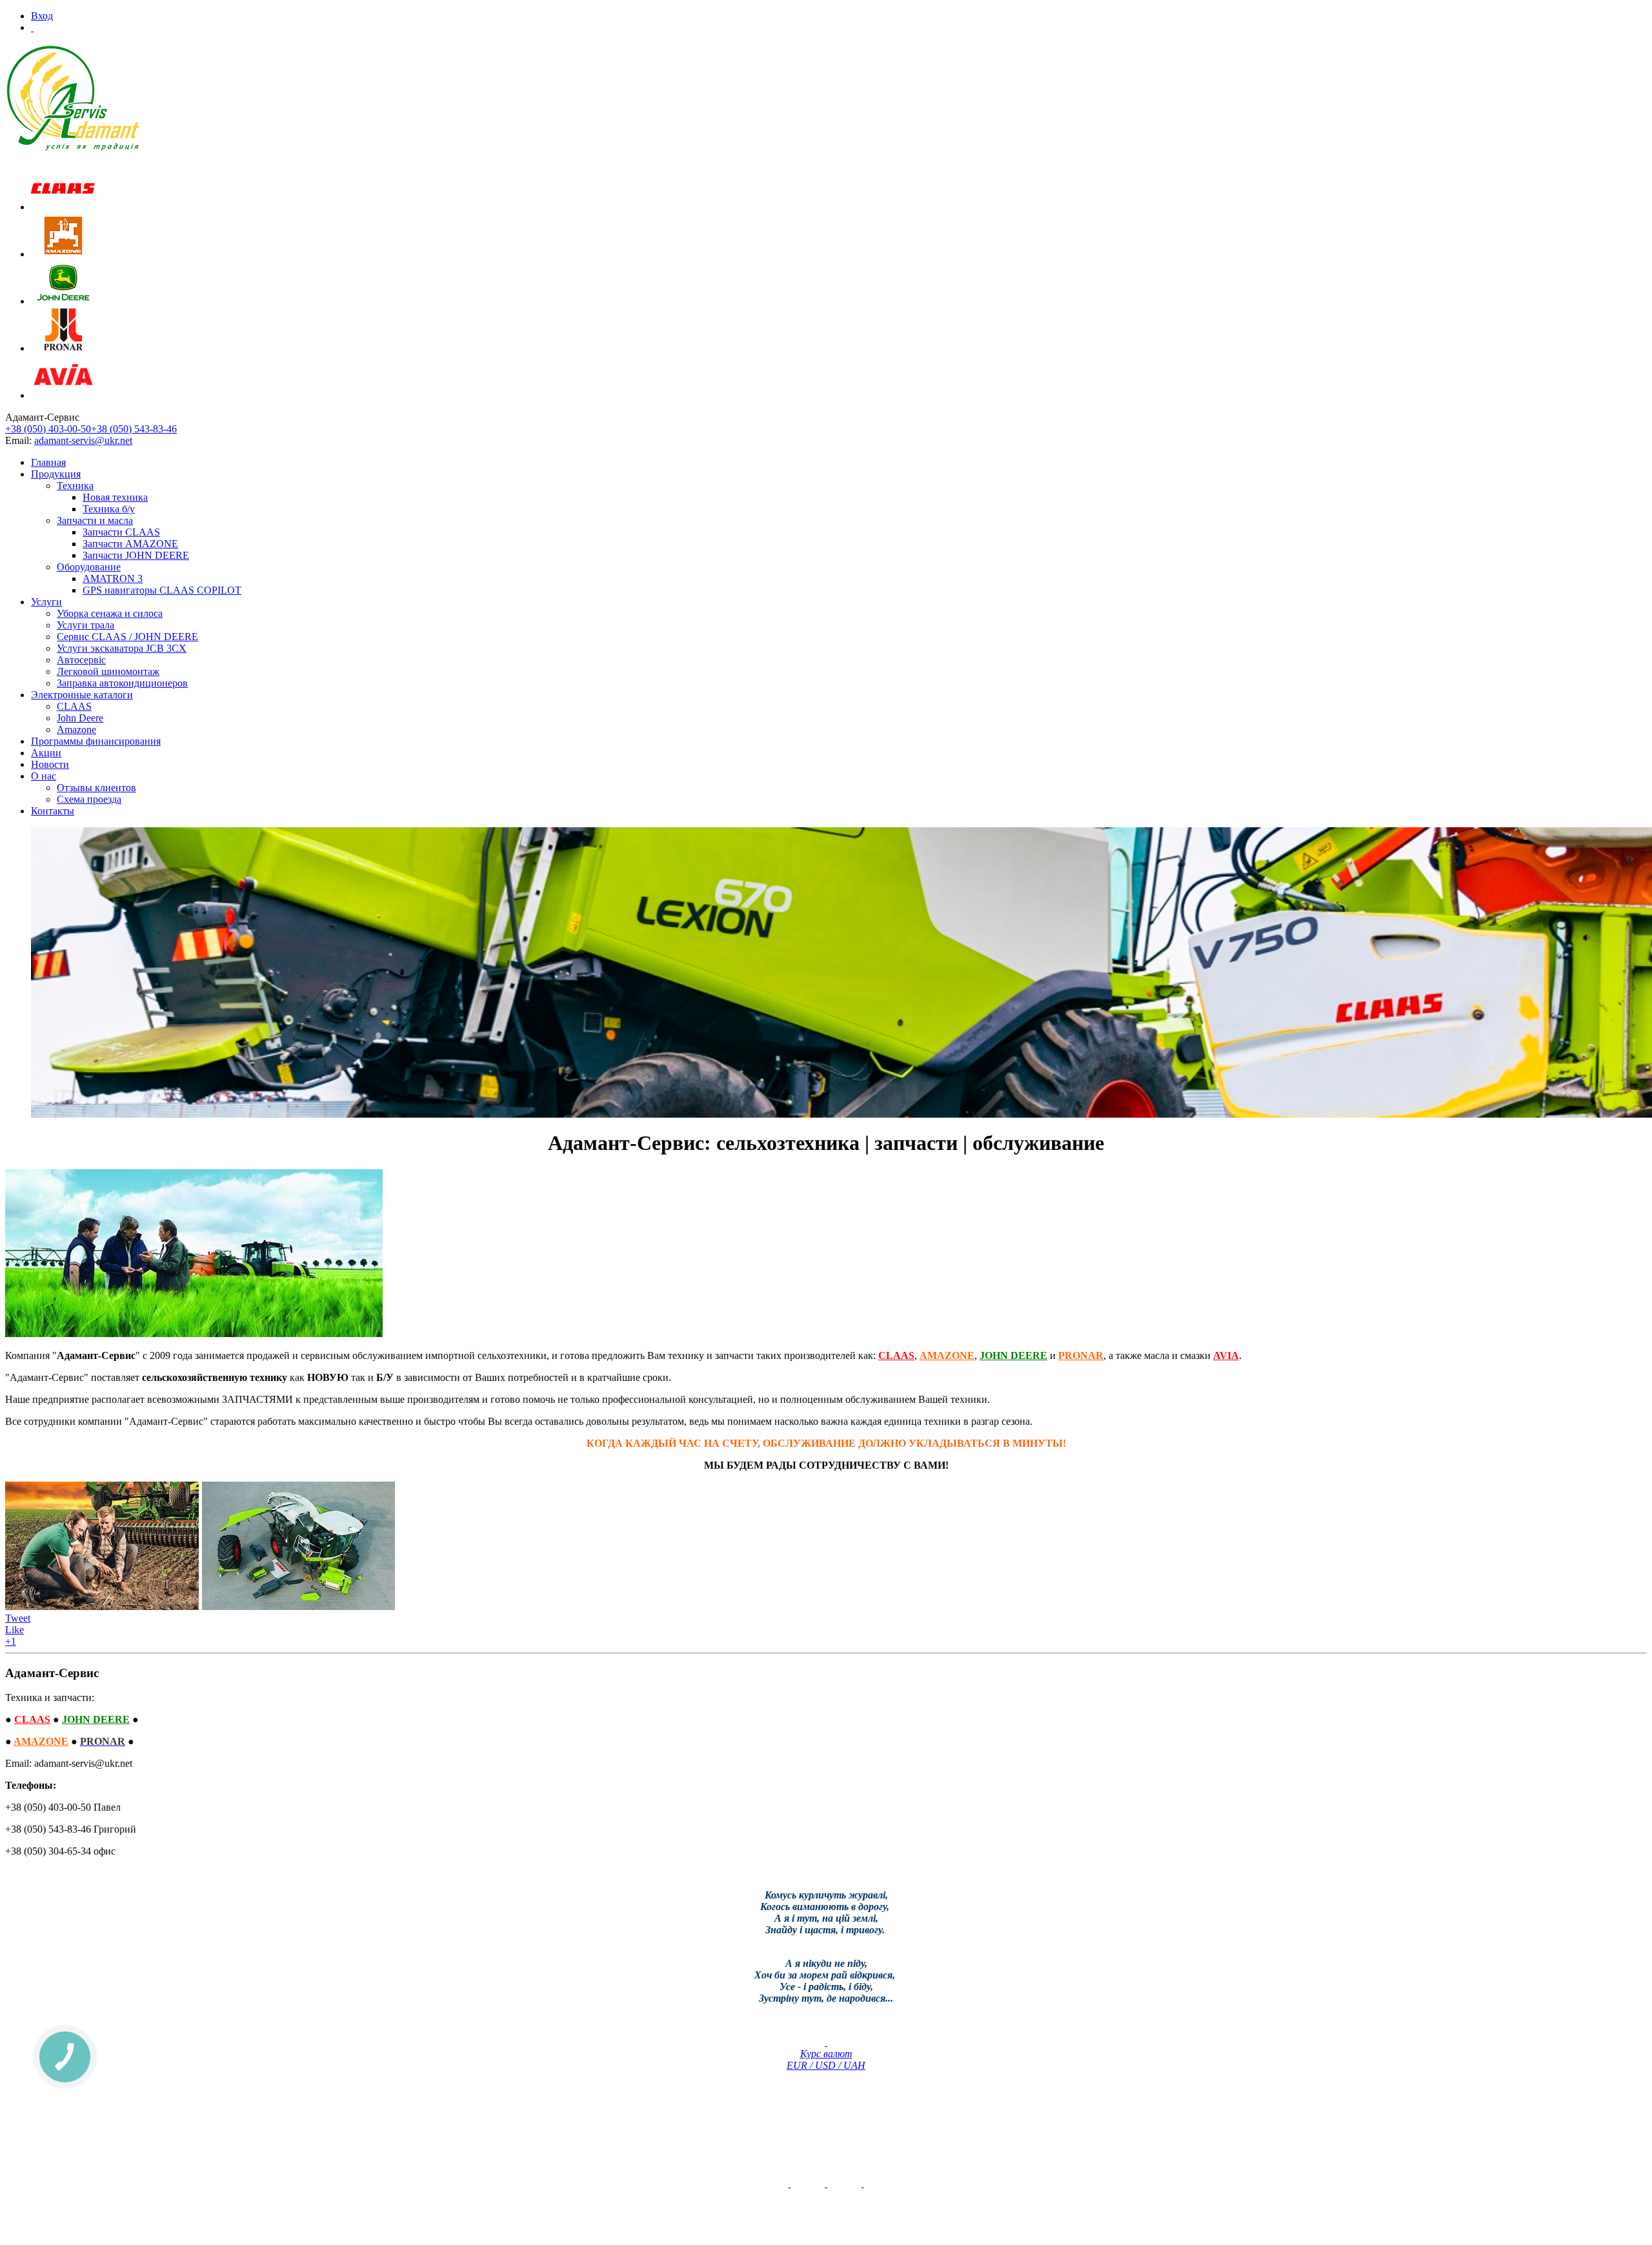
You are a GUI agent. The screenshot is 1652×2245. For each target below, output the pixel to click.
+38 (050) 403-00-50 (48, 429)
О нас (44, 776)
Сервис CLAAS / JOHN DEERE (127, 637)
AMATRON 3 (113, 579)
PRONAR (1081, 1355)
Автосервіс (81, 660)
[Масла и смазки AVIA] (63, 395)
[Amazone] (63, 254)
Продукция (56, 474)
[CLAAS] (63, 207)
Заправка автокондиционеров (122, 683)
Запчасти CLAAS (121, 532)
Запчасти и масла (95, 520)
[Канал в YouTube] (789, 2183)
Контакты (53, 811)
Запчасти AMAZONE (130, 544)
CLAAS (74, 706)
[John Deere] (63, 301)
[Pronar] (63, 348)
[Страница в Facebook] (826, 2183)
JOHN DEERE (1013, 1355)
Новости (50, 764)
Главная (48, 462)
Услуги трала (86, 625)
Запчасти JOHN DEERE (136, 555)
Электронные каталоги (82, 695)
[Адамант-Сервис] (73, 98)
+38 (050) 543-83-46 (134, 429)
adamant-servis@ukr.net (83, 440)
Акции (46, 753)
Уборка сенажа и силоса (110, 613)
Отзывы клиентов (96, 788)
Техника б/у (109, 509)
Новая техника (115, 497)
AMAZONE (947, 1355)
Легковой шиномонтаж (108, 671)
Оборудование (89, 567)
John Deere (80, 718)
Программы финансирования (96, 741)
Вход (42, 16)
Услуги (46, 602)
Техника (75, 486)
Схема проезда (89, 799)
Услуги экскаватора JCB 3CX (122, 648)
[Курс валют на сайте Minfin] (826, 2042)
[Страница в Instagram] (863, 2183)
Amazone (76, 730)
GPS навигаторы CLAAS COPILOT (162, 590)
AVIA (1226, 1355)
